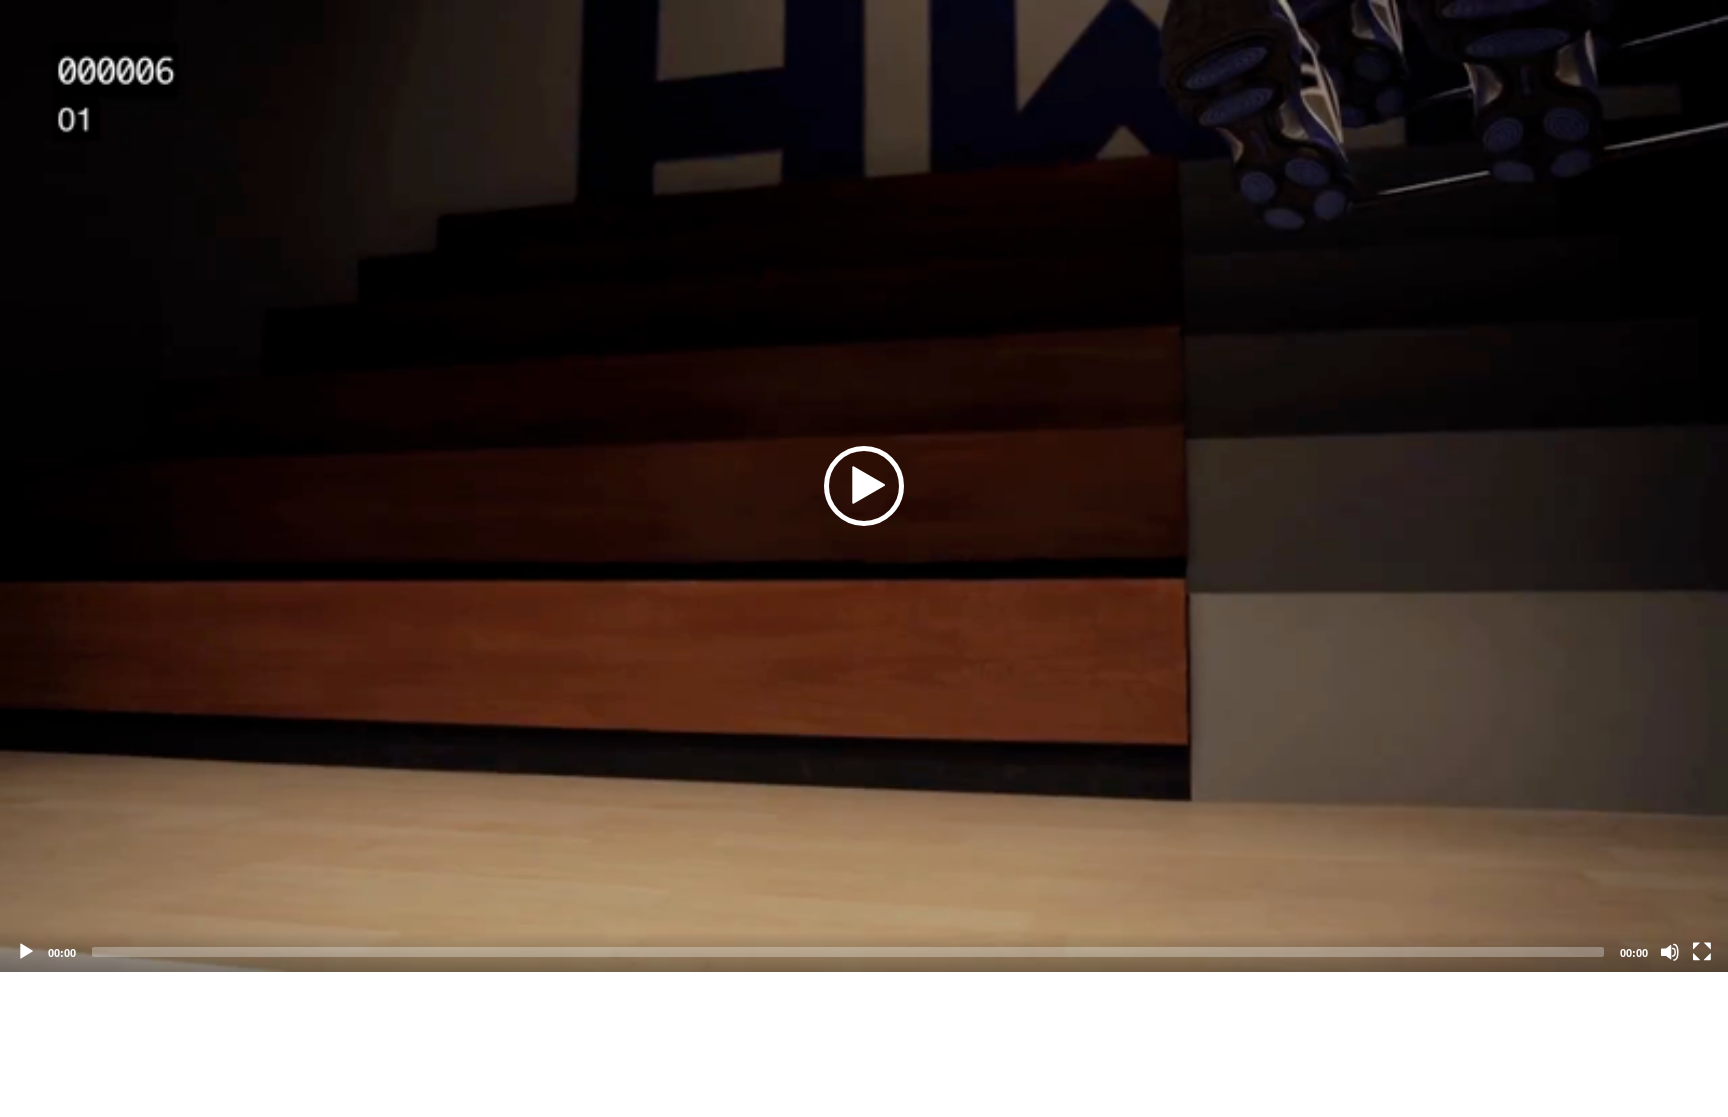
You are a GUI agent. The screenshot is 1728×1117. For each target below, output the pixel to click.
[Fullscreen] (1702, 952)
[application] (864, 486)
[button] (864, 486)
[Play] (26, 952)
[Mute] (1670, 952)
